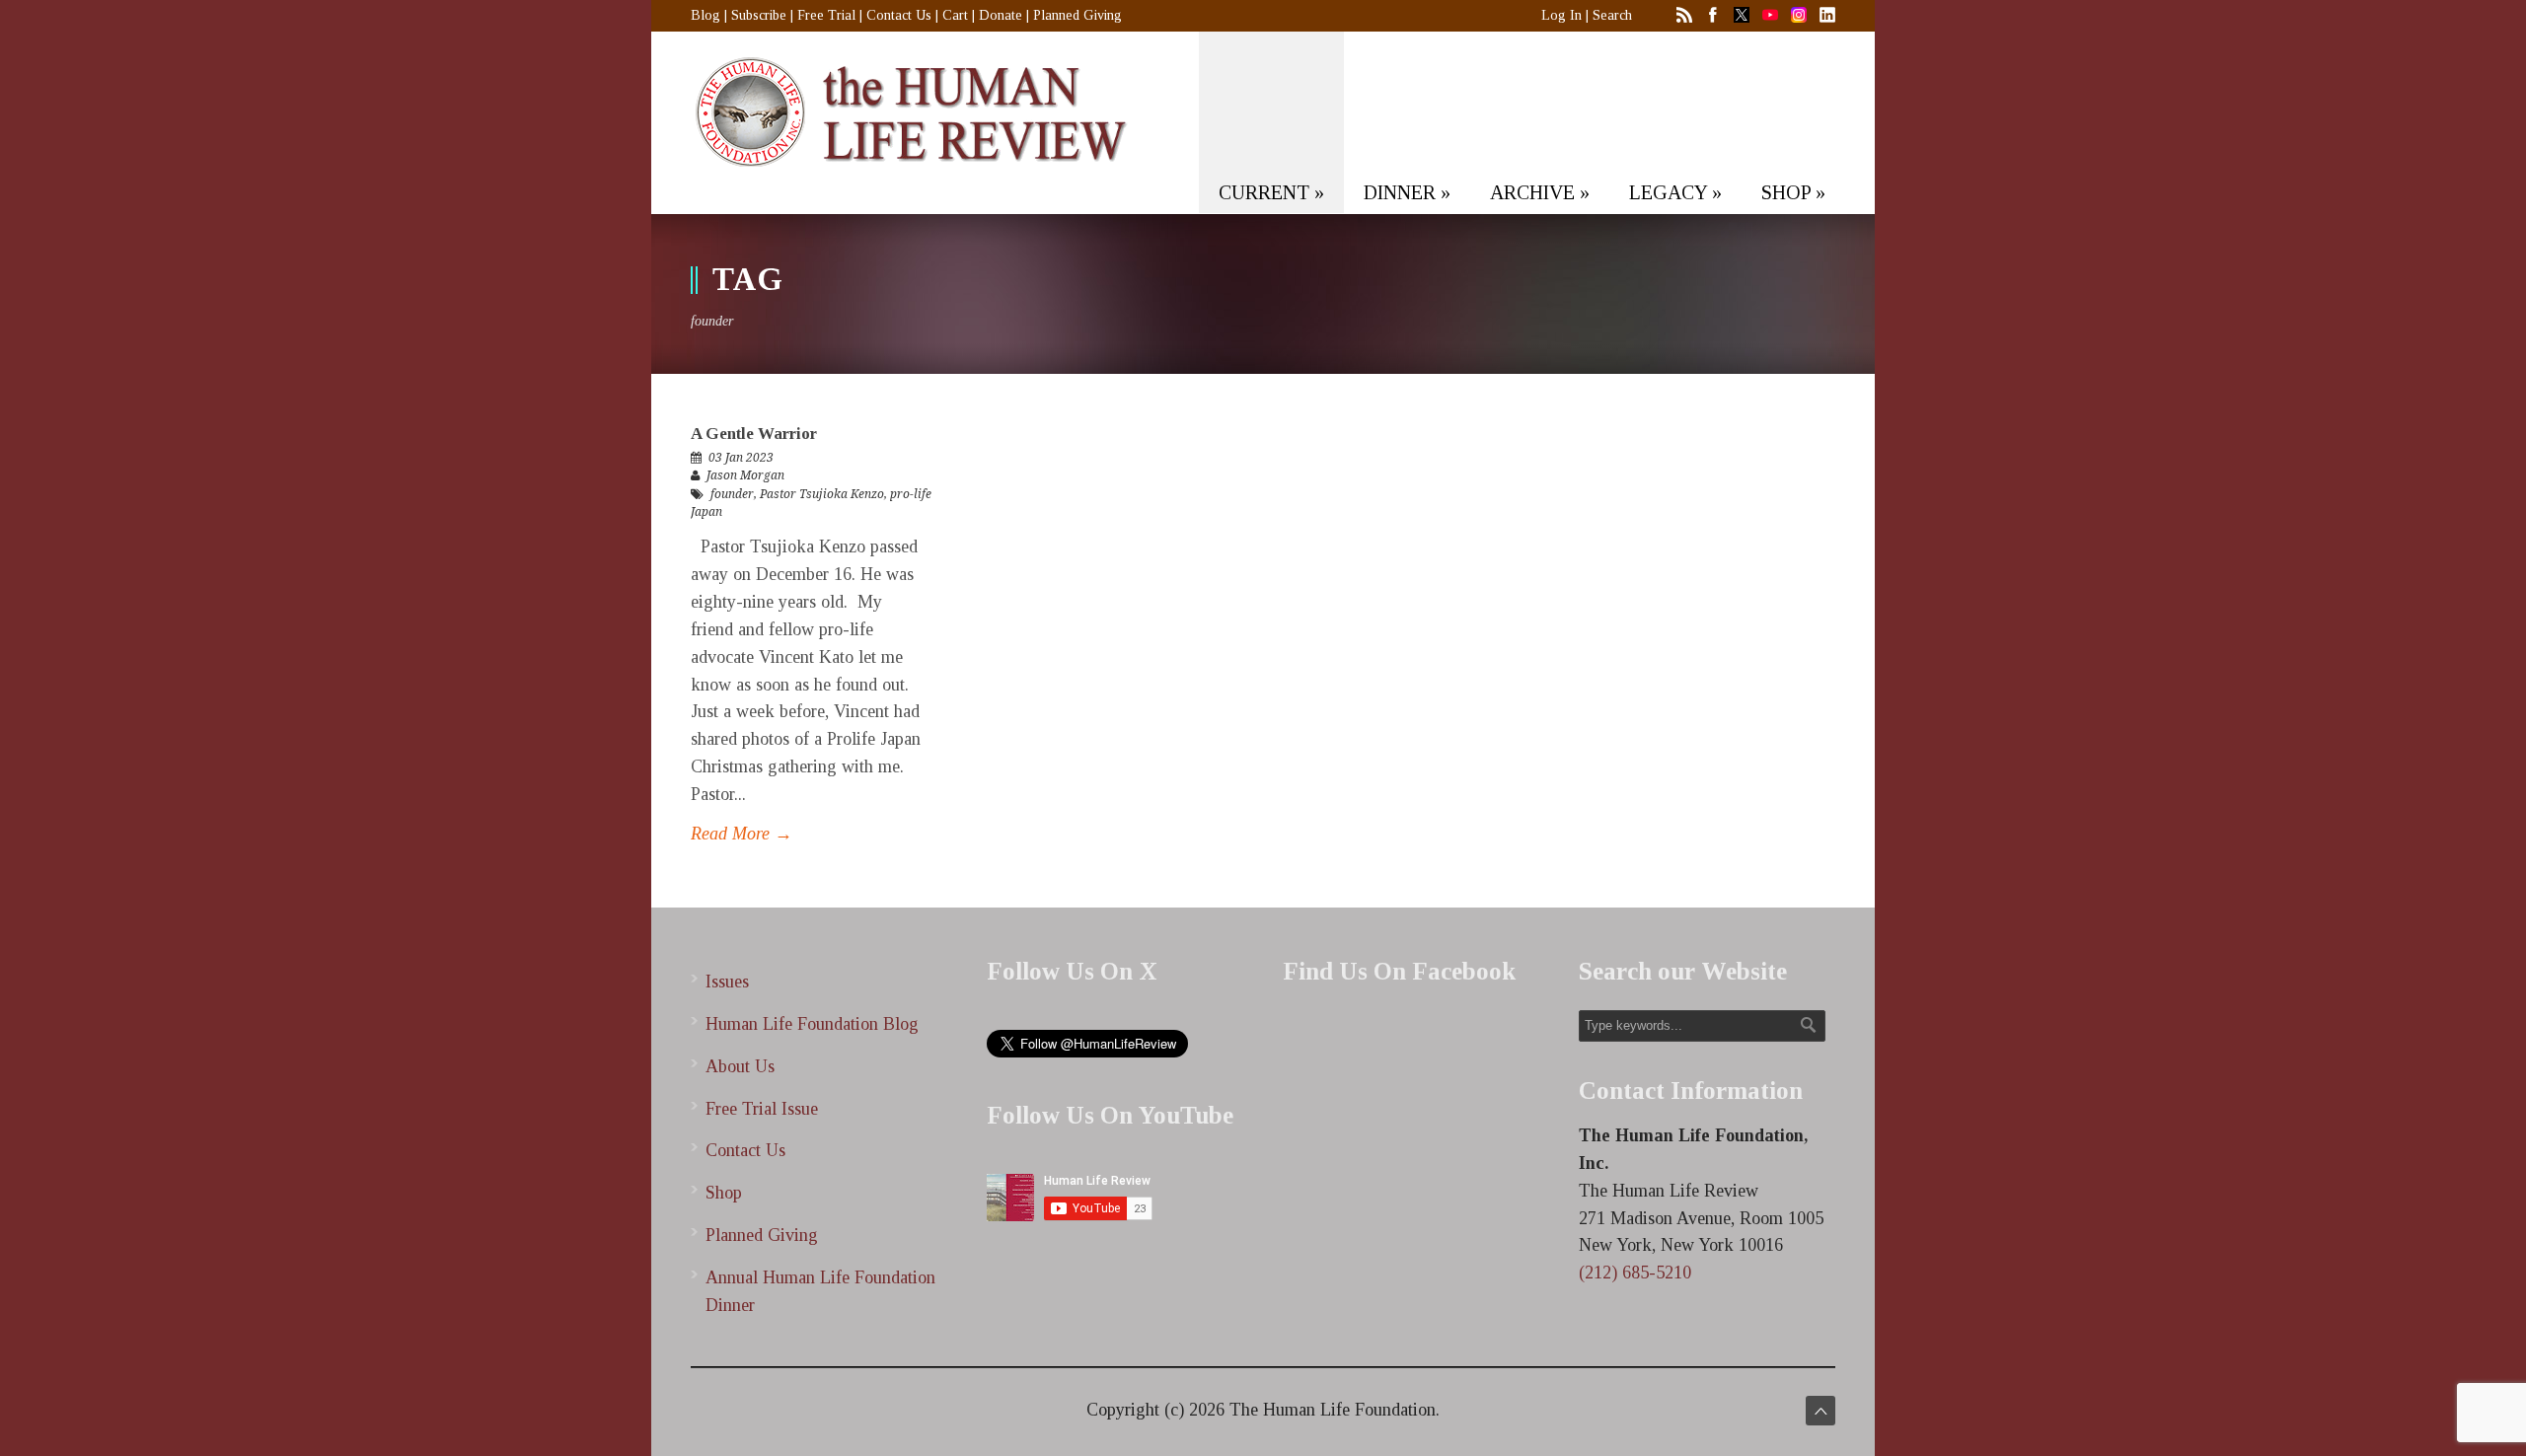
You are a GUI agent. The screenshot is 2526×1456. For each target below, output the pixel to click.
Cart (955, 15)
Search (1612, 15)
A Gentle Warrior (754, 434)
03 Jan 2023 (741, 458)
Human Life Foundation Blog (812, 1024)
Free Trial (826, 15)
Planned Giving (1077, 15)
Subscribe (759, 15)
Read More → (742, 834)
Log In (1561, 15)
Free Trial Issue (762, 1109)
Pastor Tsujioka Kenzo (822, 494)
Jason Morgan (745, 475)
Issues (727, 982)
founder (732, 494)
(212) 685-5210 (1635, 1273)
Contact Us (899, 15)
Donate (1001, 15)
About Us (740, 1066)
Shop (724, 1193)
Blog (706, 15)
